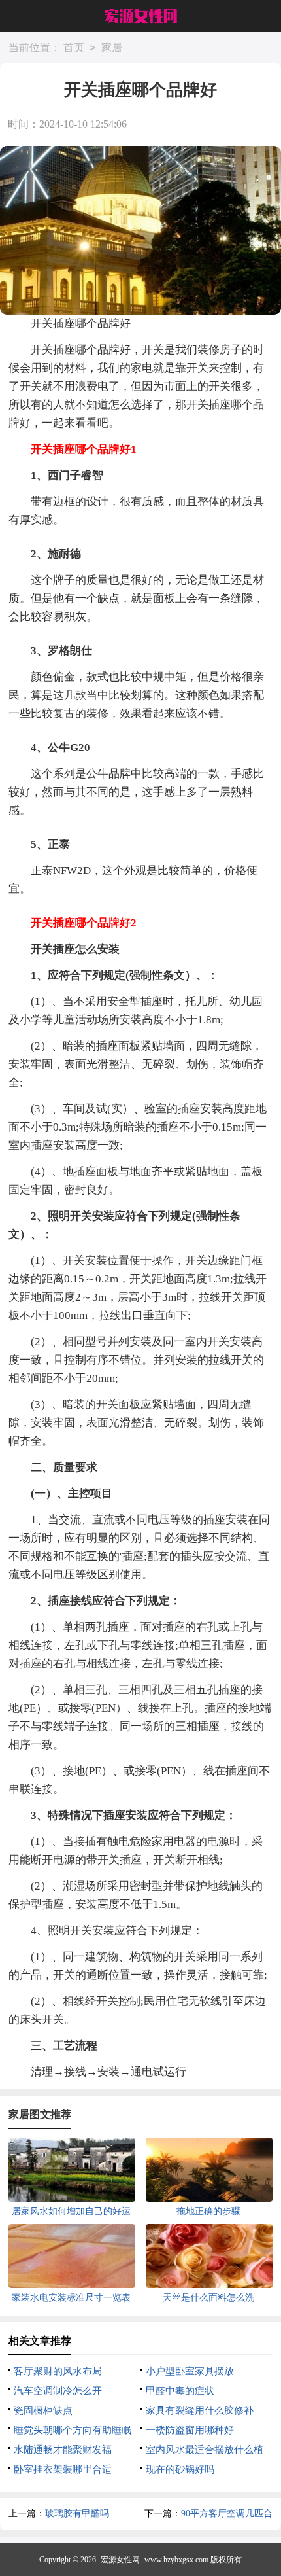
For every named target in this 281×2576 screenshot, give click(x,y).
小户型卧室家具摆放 (190, 2371)
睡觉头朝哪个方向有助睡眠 (73, 2430)
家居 (112, 47)
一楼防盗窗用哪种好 (190, 2430)
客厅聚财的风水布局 (58, 2371)
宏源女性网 (120, 2560)
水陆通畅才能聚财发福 (63, 2450)
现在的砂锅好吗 (180, 2469)
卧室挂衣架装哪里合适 (63, 2469)
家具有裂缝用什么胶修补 (200, 2410)
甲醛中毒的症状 (180, 2391)
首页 (74, 47)
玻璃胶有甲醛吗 (77, 2514)
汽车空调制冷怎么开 (58, 2391)
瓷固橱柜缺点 (43, 2410)
